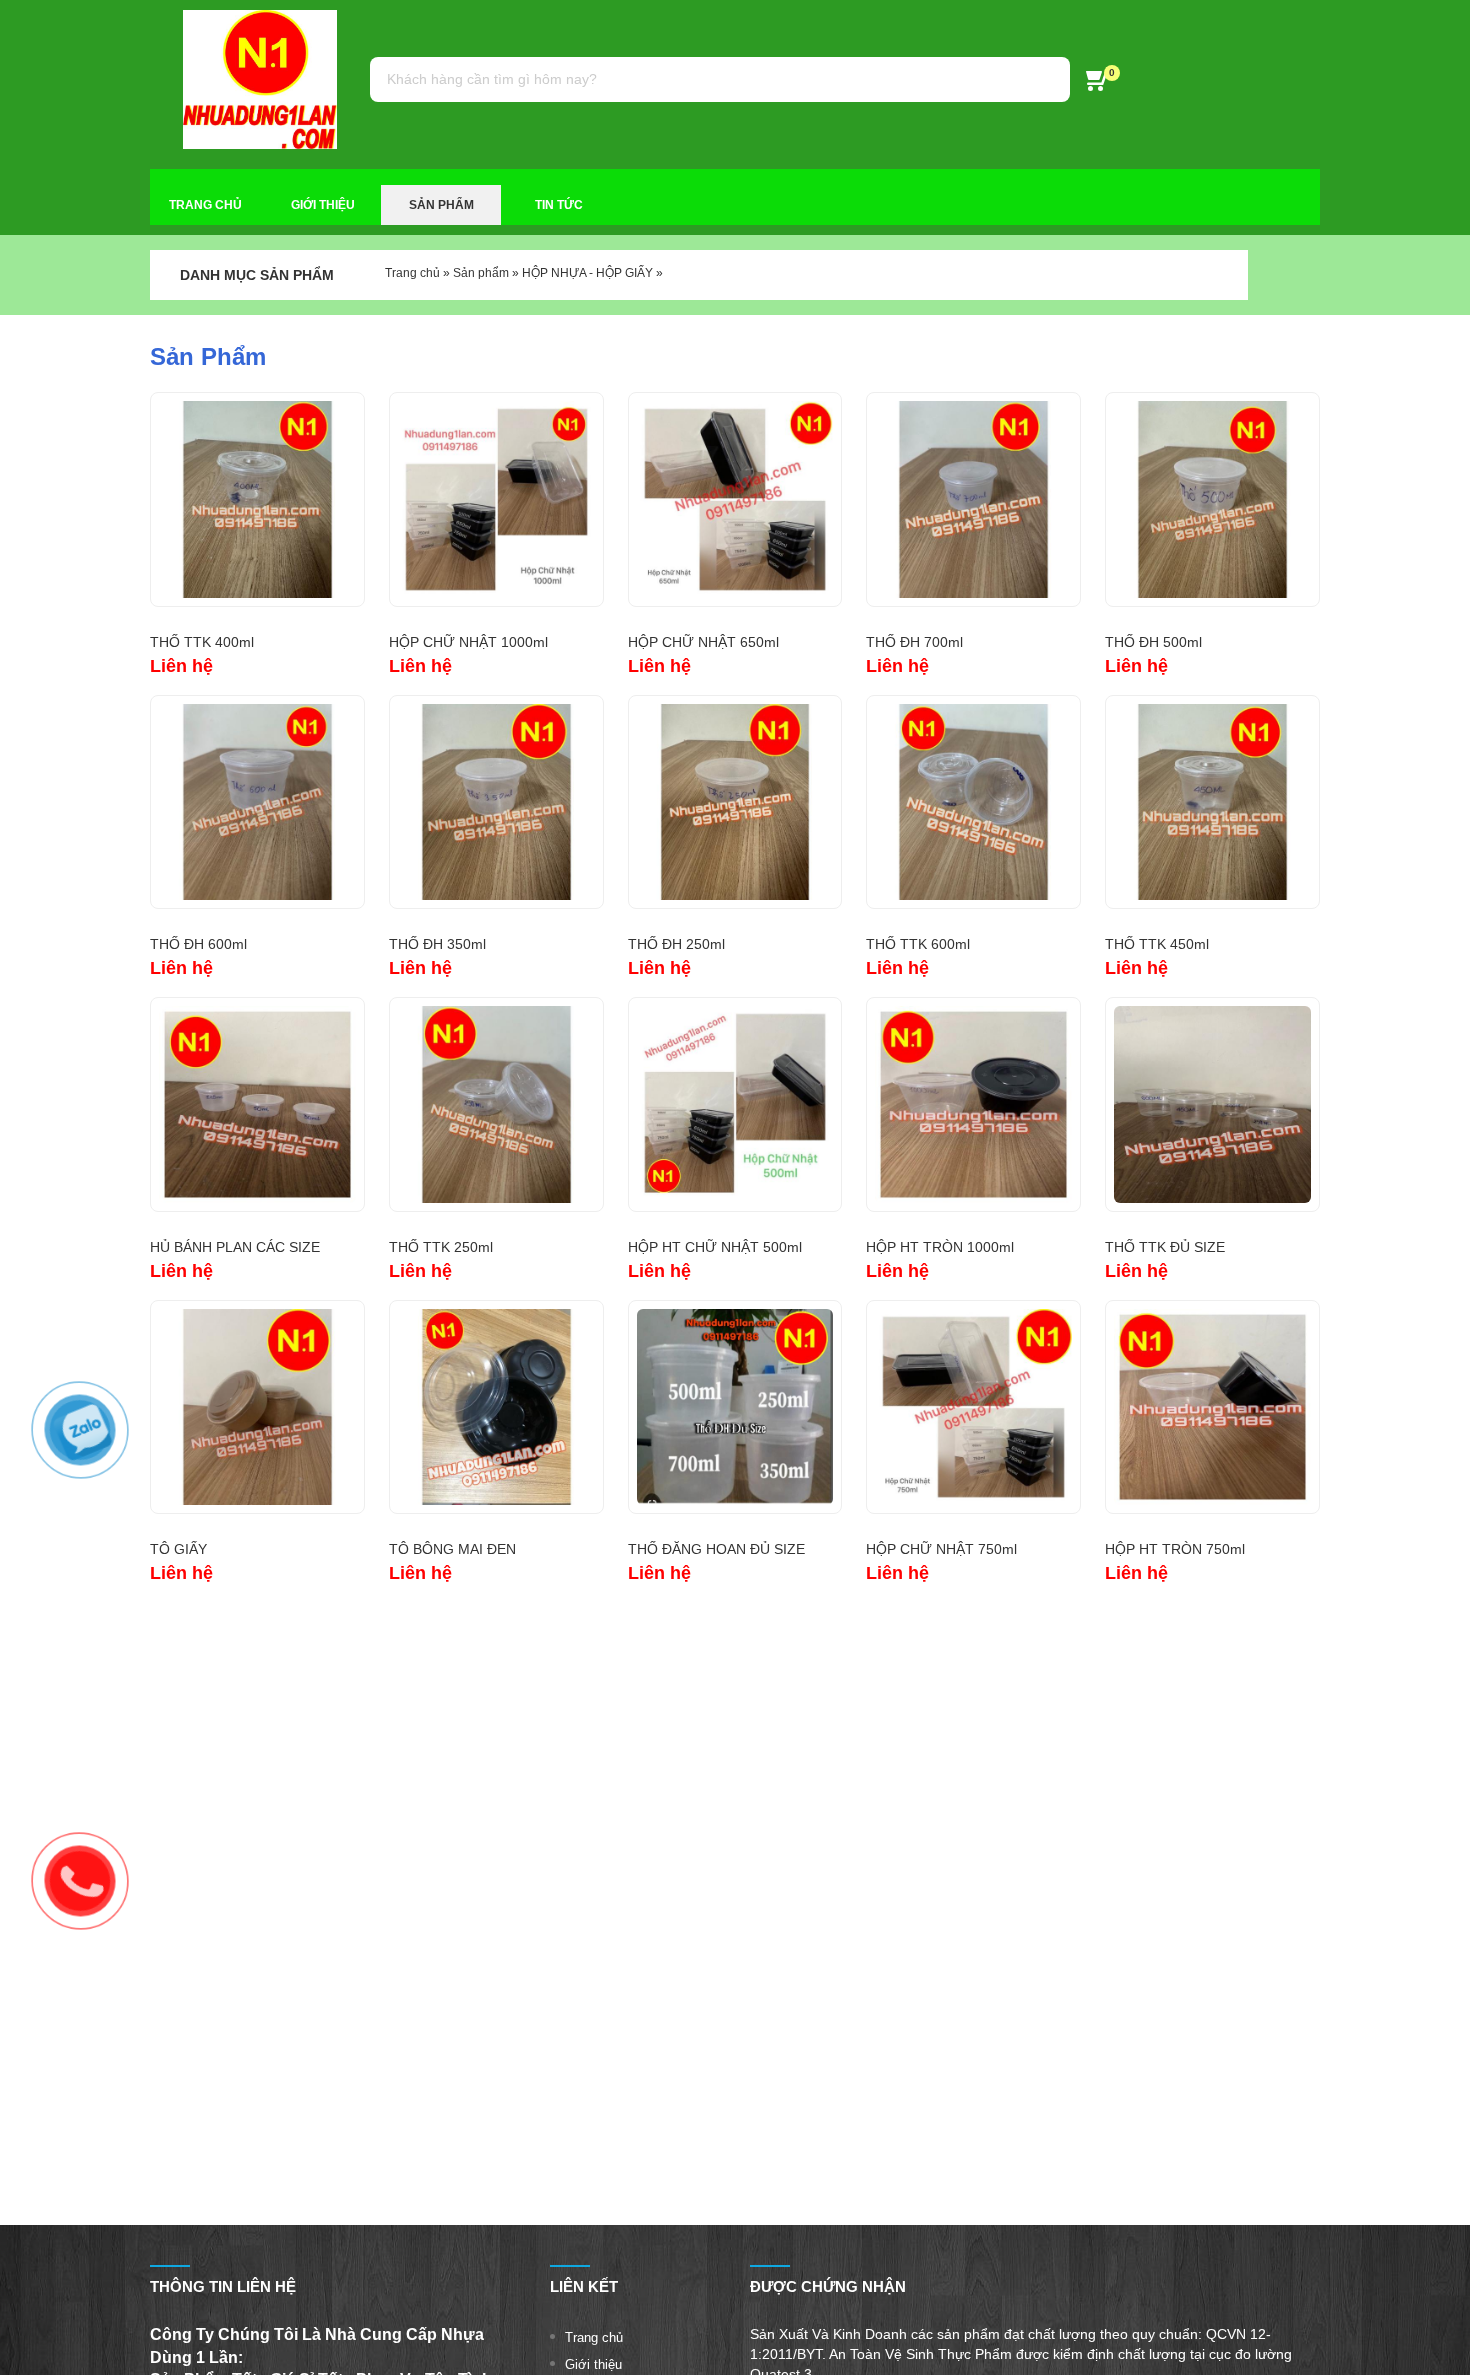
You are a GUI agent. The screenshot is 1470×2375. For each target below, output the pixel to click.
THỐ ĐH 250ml (676, 944)
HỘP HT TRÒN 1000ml (940, 1247)
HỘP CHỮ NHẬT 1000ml (468, 642)
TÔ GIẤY (178, 1549)
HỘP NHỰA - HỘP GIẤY (587, 273)
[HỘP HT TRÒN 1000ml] (973, 1104)
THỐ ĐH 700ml (914, 642)
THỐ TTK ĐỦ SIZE (1165, 1247)
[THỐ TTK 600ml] (973, 802)
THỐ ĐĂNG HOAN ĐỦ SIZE (716, 1549)
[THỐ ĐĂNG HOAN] (735, 1407)
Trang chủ (412, 273)
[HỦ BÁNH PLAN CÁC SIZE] (257, 1104)
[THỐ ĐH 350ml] (496, 802)
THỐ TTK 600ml (918, 944)
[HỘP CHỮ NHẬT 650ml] (735, 499)
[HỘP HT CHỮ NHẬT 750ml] (973, 1407)
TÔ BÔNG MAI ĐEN (452, 1549)
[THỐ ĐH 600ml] (257, 802)
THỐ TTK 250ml (441, 1247)
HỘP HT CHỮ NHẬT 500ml (715, 1247)
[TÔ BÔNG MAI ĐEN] (496, 1407)
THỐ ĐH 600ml (198, 944)
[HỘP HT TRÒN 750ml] (1212, 1407)
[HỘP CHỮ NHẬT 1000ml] (496, 499)
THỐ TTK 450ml (1157, 944)
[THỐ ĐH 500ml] (1212, 499)
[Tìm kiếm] (1045, 79)
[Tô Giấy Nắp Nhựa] (257, 1407)
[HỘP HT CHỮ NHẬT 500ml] (735, 1104)
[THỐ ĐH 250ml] (735, 802)
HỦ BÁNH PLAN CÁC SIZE (235, 1247)
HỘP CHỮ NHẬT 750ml (941, 1549)
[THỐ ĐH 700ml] (973, 499)
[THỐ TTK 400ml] (257, 499)
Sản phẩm (481, 273)
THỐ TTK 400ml (202, 642)
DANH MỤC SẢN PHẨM (257, 275)
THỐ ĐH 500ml (1153, 642)
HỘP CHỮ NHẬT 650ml (703, 642)
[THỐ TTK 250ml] (496, 1104)
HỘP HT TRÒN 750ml (1175, 1549)
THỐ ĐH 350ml (437, 944)
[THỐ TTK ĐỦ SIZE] (1212, 1104)
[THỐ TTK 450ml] (1212, 802)
